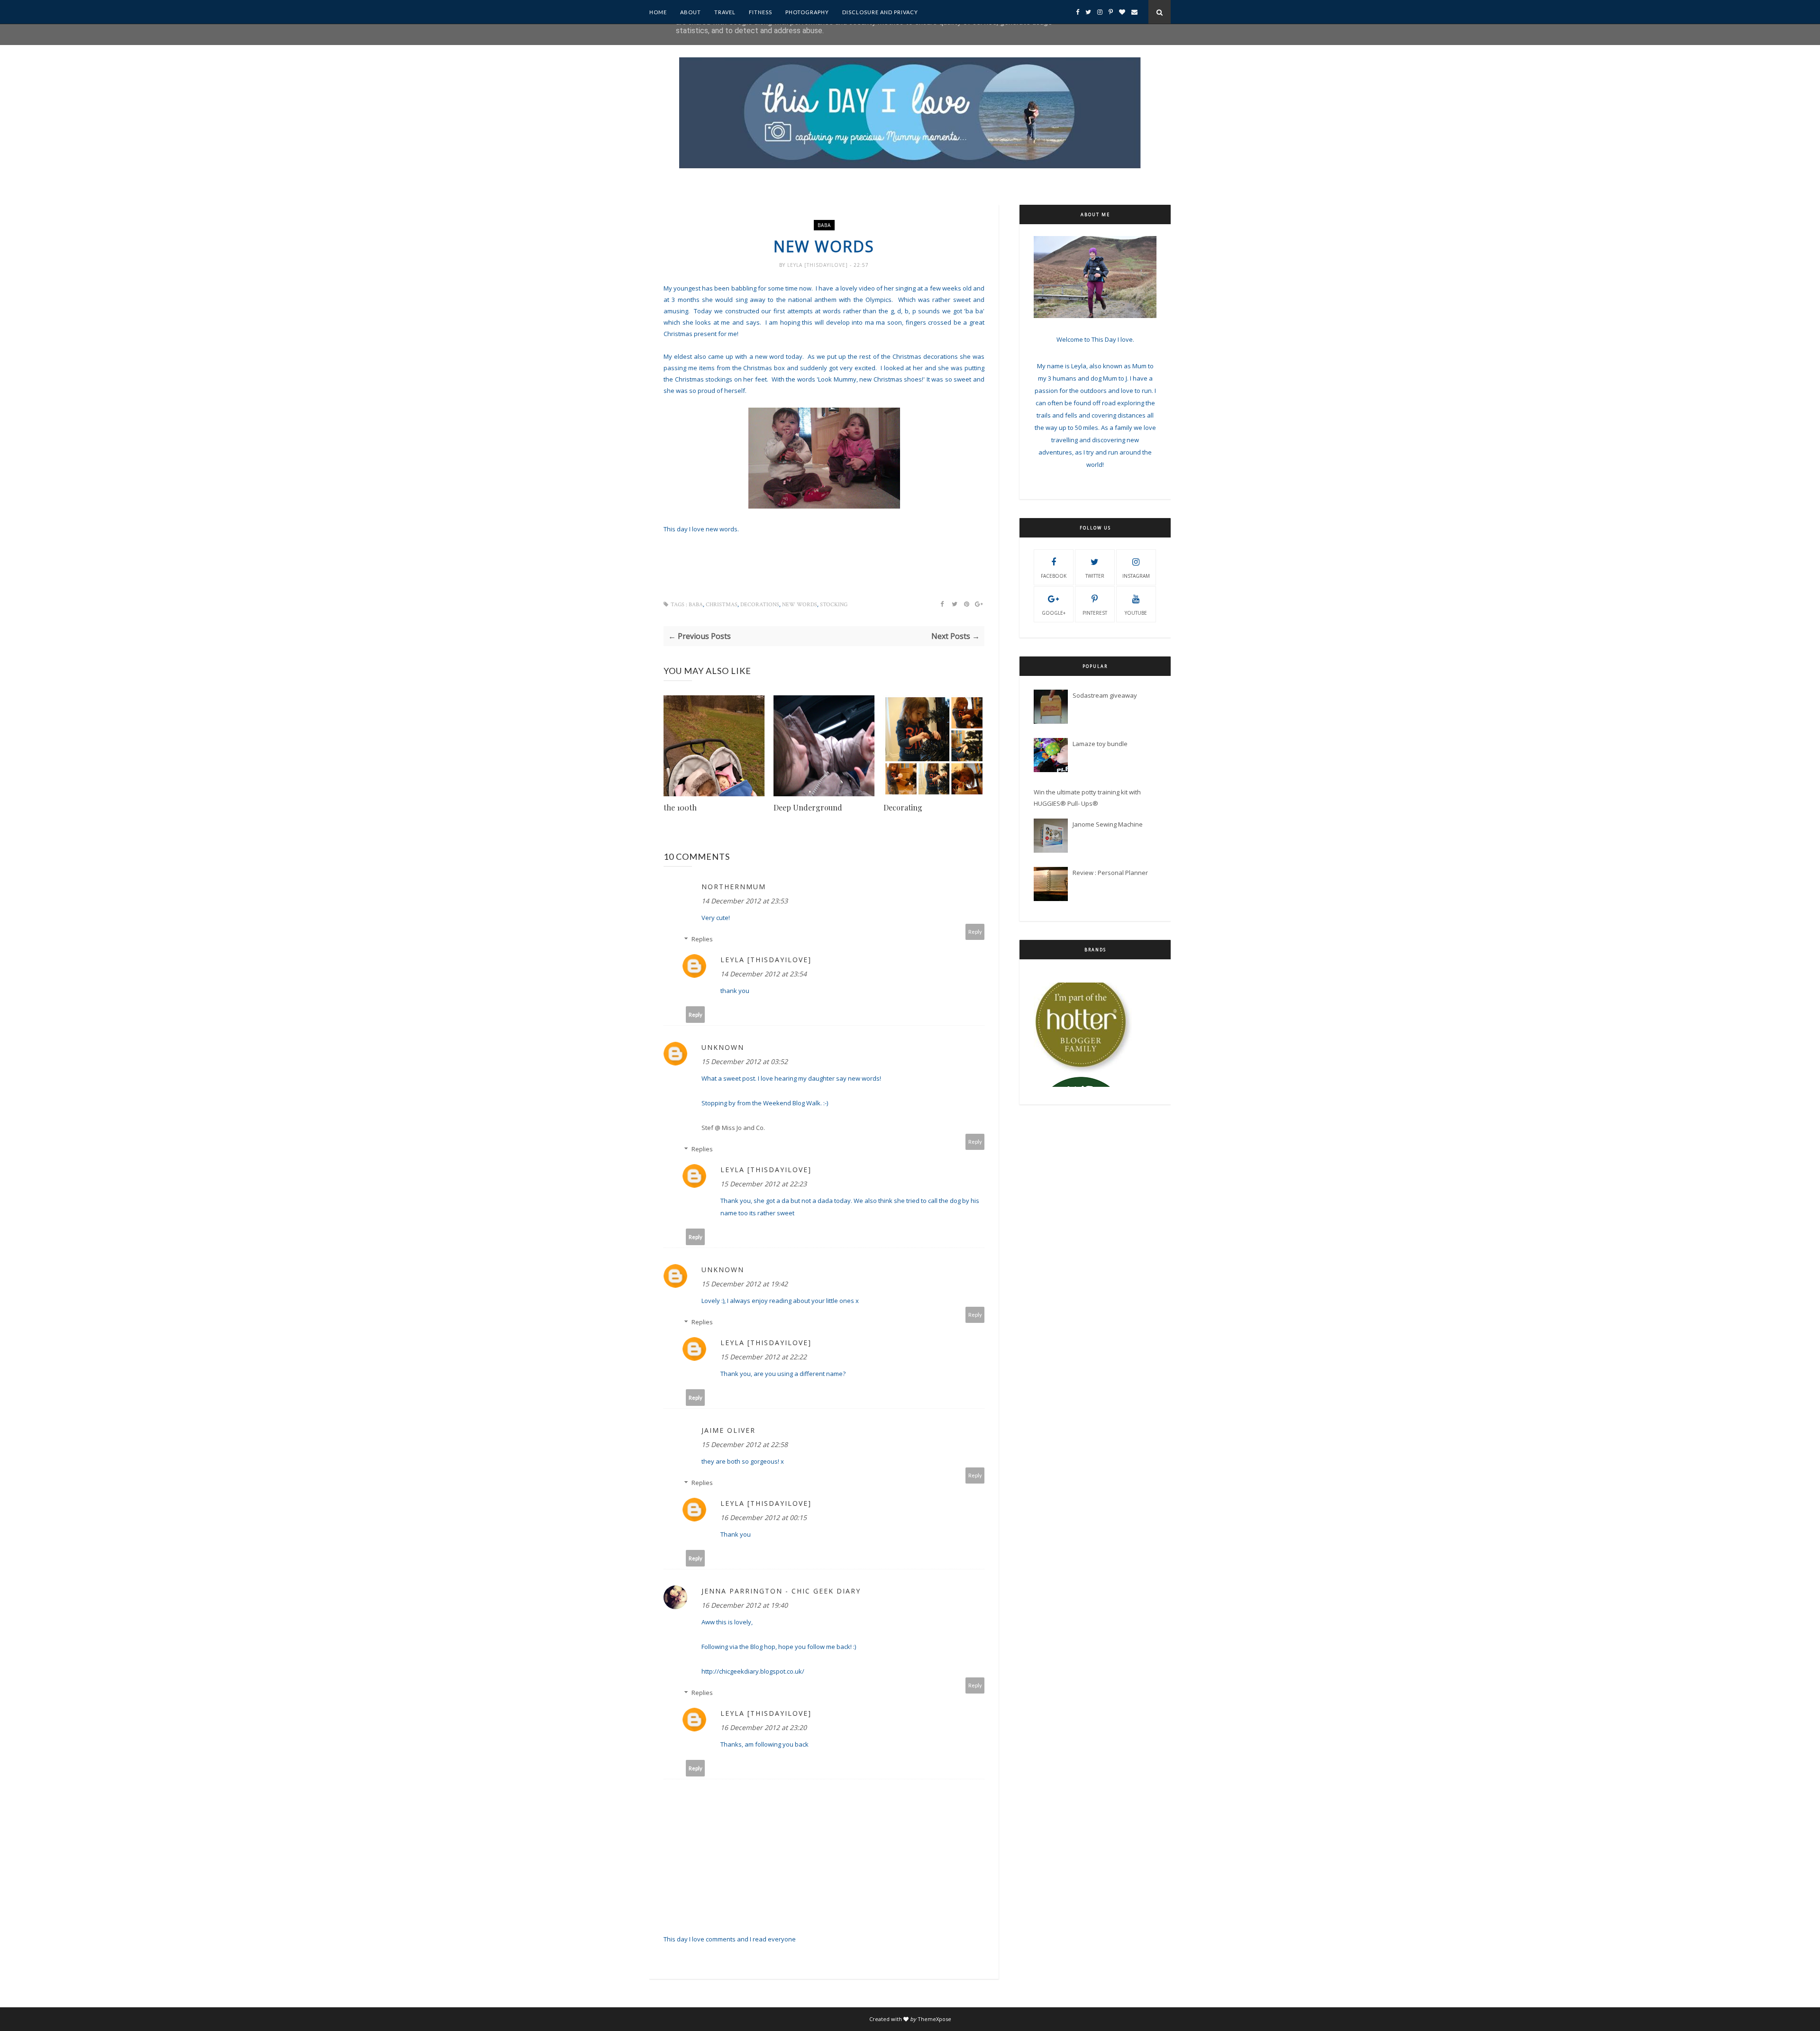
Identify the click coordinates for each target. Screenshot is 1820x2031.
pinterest (1095, 613)
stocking (834, 605)
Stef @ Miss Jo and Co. (733, 1128)
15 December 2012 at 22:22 (764, 1357)
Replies (702, 939)
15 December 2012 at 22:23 (764, 1184)
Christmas (722, 605)
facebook (1054, 576)
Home (658, 12)
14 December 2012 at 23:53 (745, 901)
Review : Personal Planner (1110, 873)
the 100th (680, 807)
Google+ (1054, 613)
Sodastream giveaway (1105, 695)
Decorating (903, 807)
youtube (1136, 613)
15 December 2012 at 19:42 (745, 1284)
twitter (1095, 576)
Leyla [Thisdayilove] (819, 265)
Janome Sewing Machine (1108, 824)
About (691, 12)
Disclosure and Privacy (880, 12)
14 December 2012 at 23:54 (764, 974)
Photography (807, 12)
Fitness (760, 12)
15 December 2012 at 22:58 (745, 1444)
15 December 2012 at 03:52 (745, 1061)
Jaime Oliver (728, 1430)
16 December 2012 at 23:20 (764, 1727)
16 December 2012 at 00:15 (764, 1517)
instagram (1136, 576)
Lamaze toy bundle (1100, 744)
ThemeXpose (934, 2019)
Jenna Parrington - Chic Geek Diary (781, 1591)
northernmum (734, 887)
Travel (725, 12)
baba (824, 225)
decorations (760, 605)
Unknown (723, 1047)
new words (800, 605)
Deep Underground (808, 807)
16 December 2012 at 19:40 (745, 1605)
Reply (975, 932)
